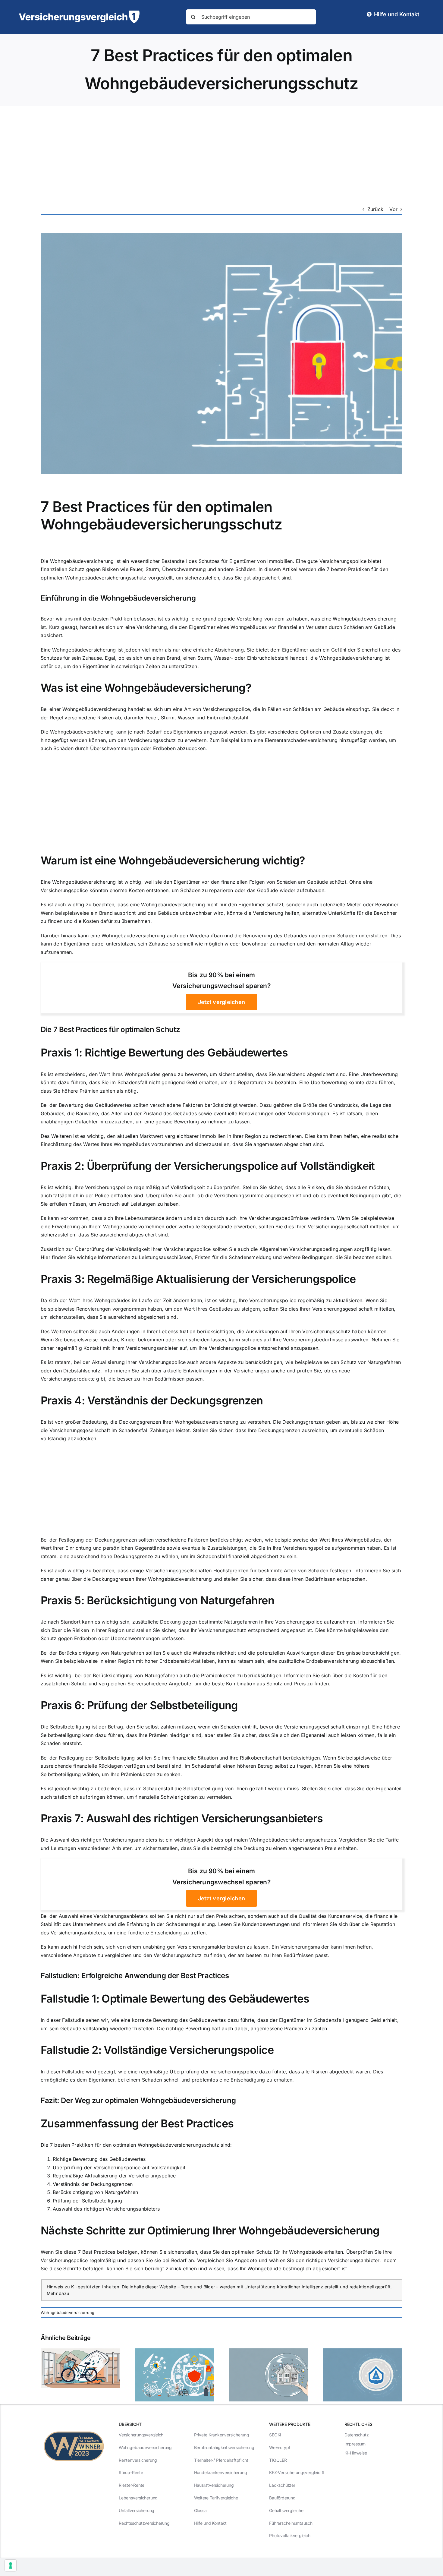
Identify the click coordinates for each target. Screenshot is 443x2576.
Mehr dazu (58, 2293)
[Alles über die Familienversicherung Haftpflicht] (174, 2351)
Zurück (375, 209)
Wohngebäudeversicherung (68, 2312)
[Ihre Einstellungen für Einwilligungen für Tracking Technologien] (11, 2565)
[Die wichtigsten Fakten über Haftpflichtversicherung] (80, 2351)
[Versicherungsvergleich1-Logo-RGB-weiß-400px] (79, 13)
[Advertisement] (222, 151)
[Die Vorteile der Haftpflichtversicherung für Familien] (269, 2351)
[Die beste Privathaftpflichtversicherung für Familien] (363, 2351)
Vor (393, 209)
